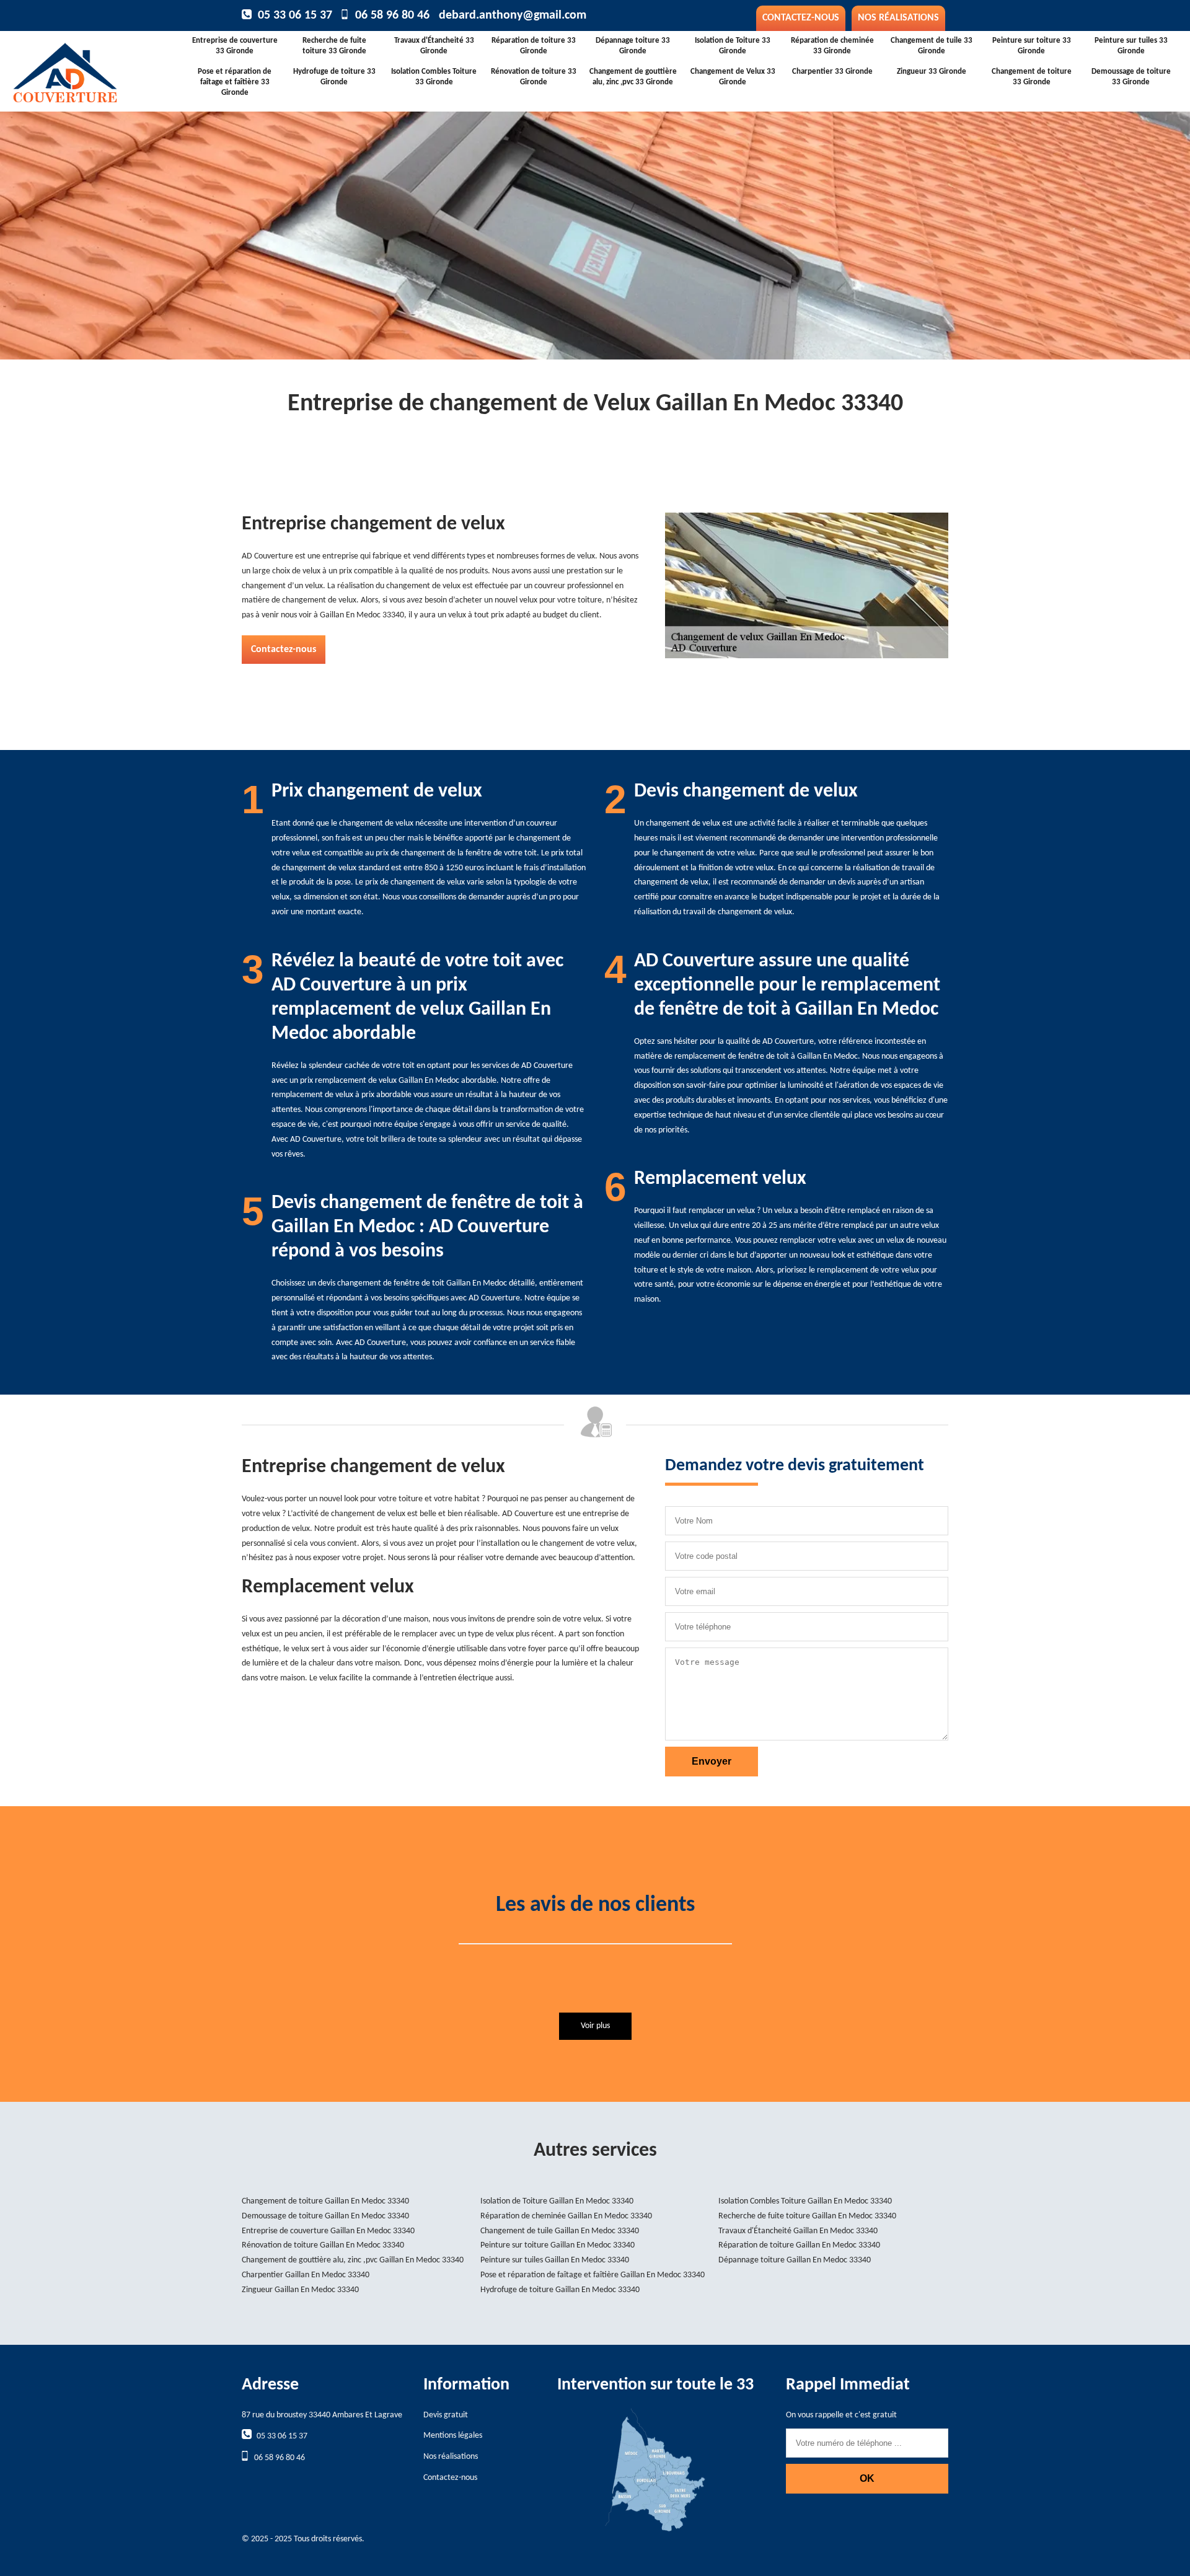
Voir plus (595, 2026)
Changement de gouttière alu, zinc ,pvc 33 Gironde (633, 77)
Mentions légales (453, 2436)
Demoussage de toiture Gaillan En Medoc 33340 (325, 2216)
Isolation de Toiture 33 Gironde (733, 46)
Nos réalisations (898, 18)
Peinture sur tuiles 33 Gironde (1131, 46)
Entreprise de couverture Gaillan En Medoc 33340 (328, 2231)
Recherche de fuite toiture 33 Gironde (334, 46)
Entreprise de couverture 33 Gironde (235, 46)
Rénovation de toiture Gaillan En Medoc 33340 (323, 2245)
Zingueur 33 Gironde (932, 72)
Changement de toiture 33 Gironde (1032, 77)
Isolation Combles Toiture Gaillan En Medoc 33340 (805, 2201)
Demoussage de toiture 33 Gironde (1131, 77)
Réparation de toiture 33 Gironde (534, 46)
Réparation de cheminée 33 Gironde (832, 46)
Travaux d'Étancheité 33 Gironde (434, 46)
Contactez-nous (801, 18)
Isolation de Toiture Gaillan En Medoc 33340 (557, 2201)
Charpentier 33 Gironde (832, 72)
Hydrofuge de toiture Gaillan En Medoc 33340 (560, 2290)
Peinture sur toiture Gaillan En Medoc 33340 (558, 2245)
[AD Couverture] (104, 69)
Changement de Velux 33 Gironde (733, 77)
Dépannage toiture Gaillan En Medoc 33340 (795, 2260)
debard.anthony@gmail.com (513, 15)
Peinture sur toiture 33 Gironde (1032, 46)
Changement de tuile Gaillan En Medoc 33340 (560, 2231)
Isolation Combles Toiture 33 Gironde (434, 77)
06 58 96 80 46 (392, 15)
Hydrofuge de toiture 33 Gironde (334, 77)
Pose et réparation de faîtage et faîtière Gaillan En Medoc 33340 (593, 2275)
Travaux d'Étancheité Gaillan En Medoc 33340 (798, 2231)
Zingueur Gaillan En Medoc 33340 (300, 2290)
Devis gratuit (446, 2415)
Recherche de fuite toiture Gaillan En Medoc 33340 (807, 2216)
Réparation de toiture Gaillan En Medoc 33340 (799, 2245)
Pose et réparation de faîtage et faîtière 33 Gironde (235, 82)
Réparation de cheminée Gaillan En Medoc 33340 (566, 2216)
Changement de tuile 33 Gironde (932, 46)
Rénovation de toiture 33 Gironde (534, 77)
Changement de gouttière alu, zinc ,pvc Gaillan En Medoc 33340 (353, 2260)
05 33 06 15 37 (295, 15)
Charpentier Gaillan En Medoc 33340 (306, 2275)
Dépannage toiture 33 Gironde (633, 46)
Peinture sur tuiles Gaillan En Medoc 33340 (555, 2260)
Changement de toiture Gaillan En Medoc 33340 (325, 2201)
